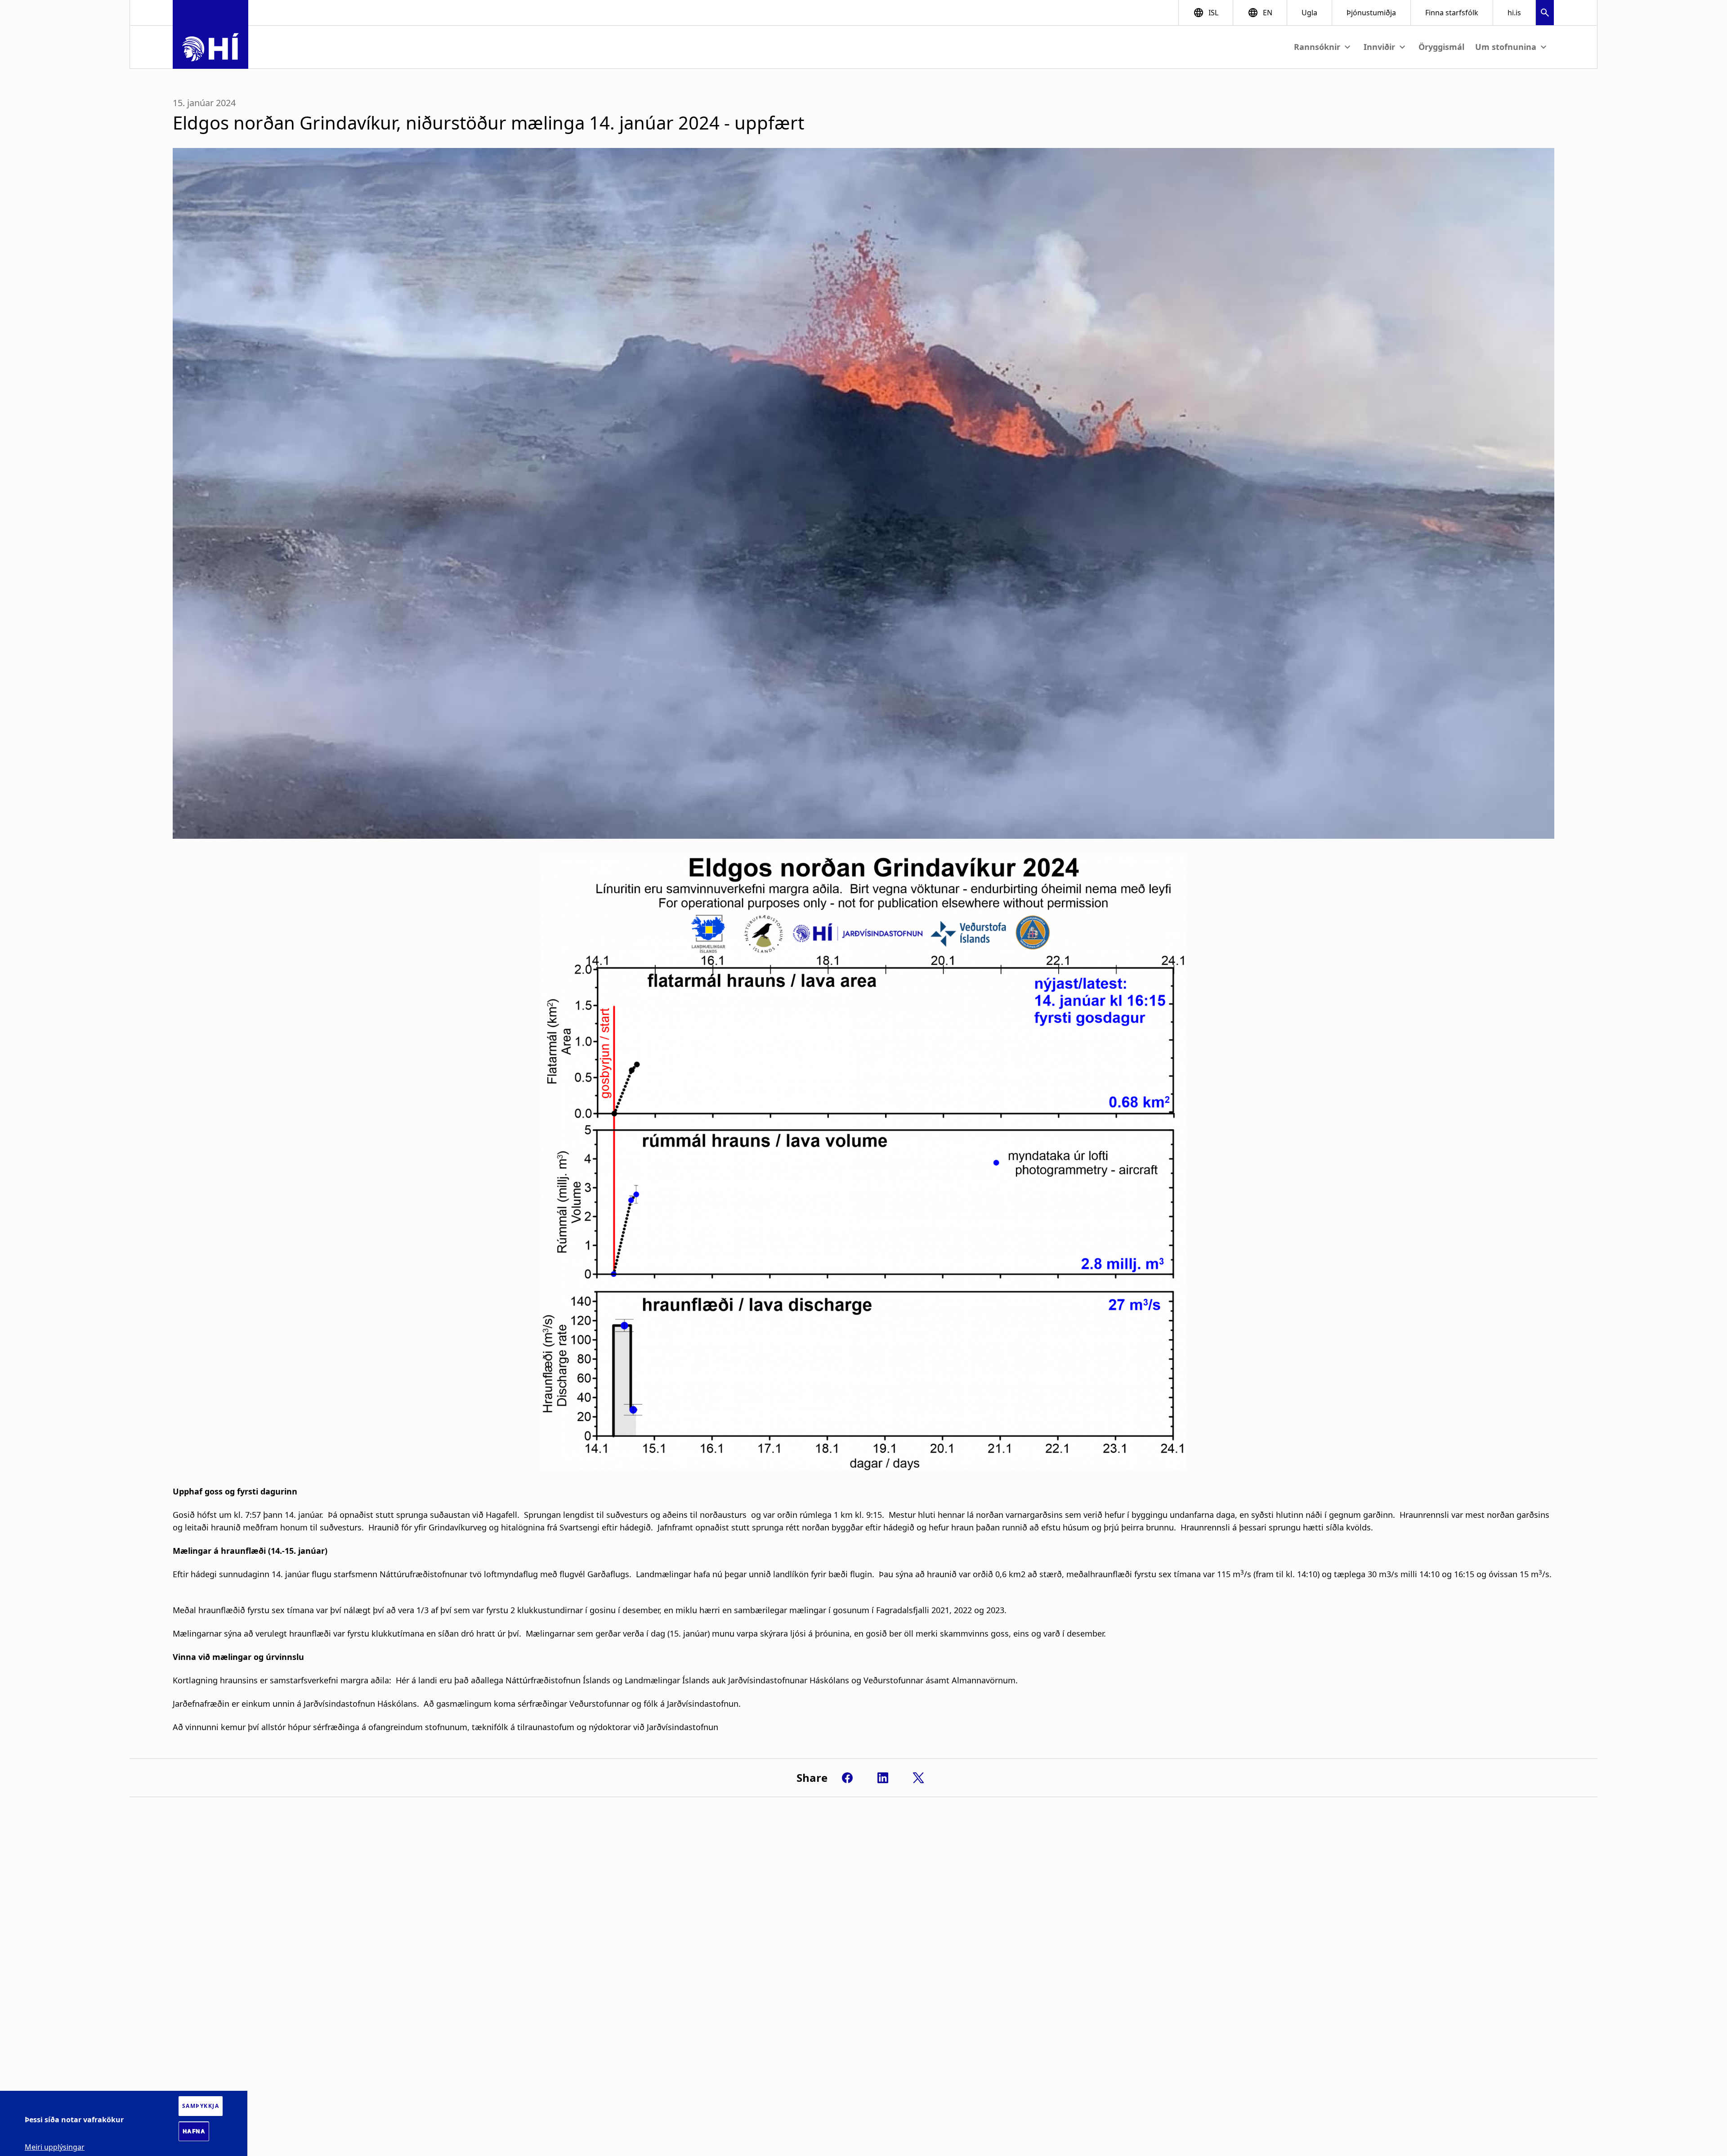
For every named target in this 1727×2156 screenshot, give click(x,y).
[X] (918, 1778)
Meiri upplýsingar (55, 2147)
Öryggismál (1441, 47)
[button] (1545, 14)
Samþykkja (201, 2106)
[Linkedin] (883, 1778)
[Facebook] (847, 1778)
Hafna (194, 2131)
